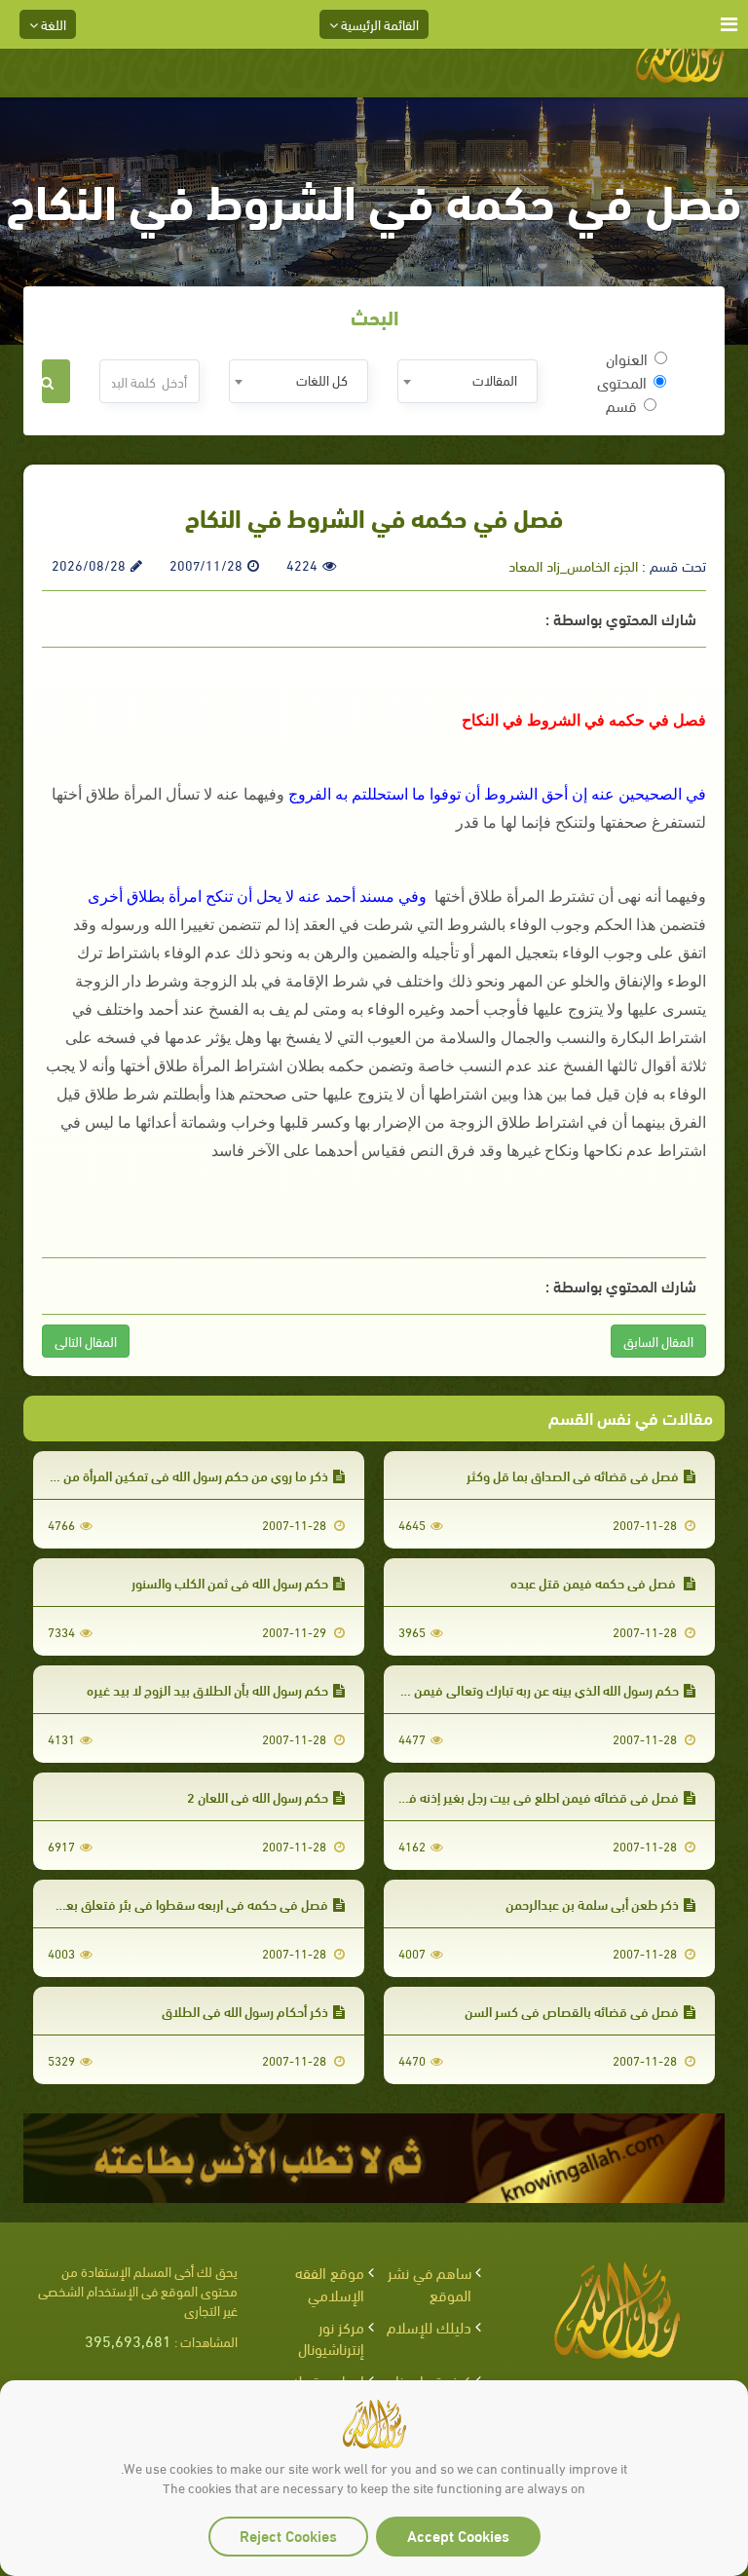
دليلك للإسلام (429, 2326)
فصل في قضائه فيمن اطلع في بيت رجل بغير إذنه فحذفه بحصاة (511, 1796)
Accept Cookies (458, 2535)
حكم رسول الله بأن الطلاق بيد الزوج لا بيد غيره (207, 1689)
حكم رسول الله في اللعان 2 (258, 1796)
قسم (621, 405)
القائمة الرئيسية (378, 24)
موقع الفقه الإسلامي (330, 2283)
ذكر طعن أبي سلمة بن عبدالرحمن (592, 1904)
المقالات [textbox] (495, 379)
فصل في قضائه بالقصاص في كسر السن (572, 2011)
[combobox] (467, 381)
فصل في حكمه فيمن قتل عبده (595, 1582)
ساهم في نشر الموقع (430, 2283)
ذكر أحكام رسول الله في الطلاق (245, 2011)
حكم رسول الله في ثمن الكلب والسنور (230, 1582)
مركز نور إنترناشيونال (331, 2337)
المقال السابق (658, 1341)
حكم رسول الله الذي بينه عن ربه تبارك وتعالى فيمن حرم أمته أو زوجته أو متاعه (477, 1689)
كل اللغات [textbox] (322, 379)
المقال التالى (86, 1341)
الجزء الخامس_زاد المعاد (573, 565)
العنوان (627, 358)
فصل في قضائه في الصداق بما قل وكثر (573, 1475)
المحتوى (622, 382)
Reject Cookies (288, 2535)
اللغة (52, 24)
